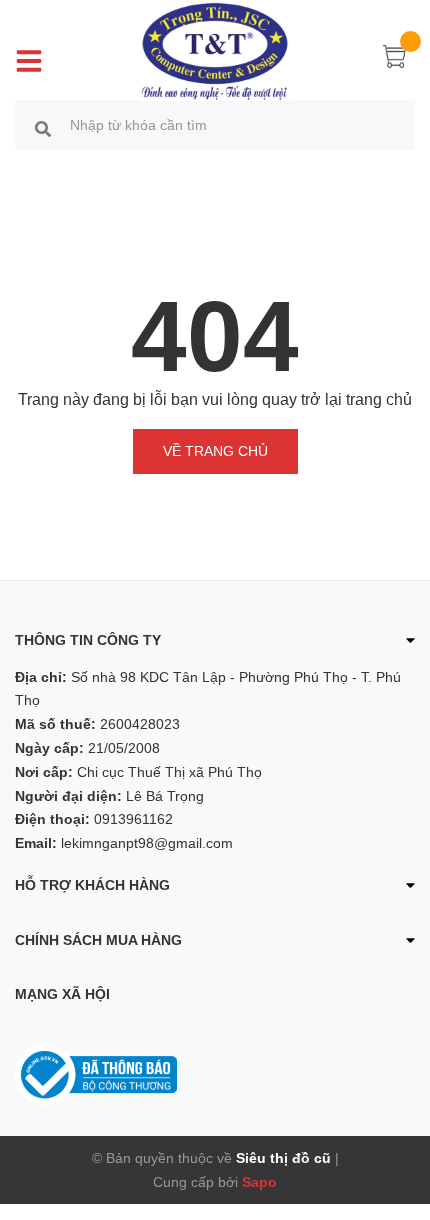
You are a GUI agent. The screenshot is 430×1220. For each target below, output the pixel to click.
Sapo (259, 1182)
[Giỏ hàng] (395, 60)
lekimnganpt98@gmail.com (147, 843)
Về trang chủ (215, 451)
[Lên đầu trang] (400, 1125)
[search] (43, 128)
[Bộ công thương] (96, 1073)
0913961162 (133, 819)
